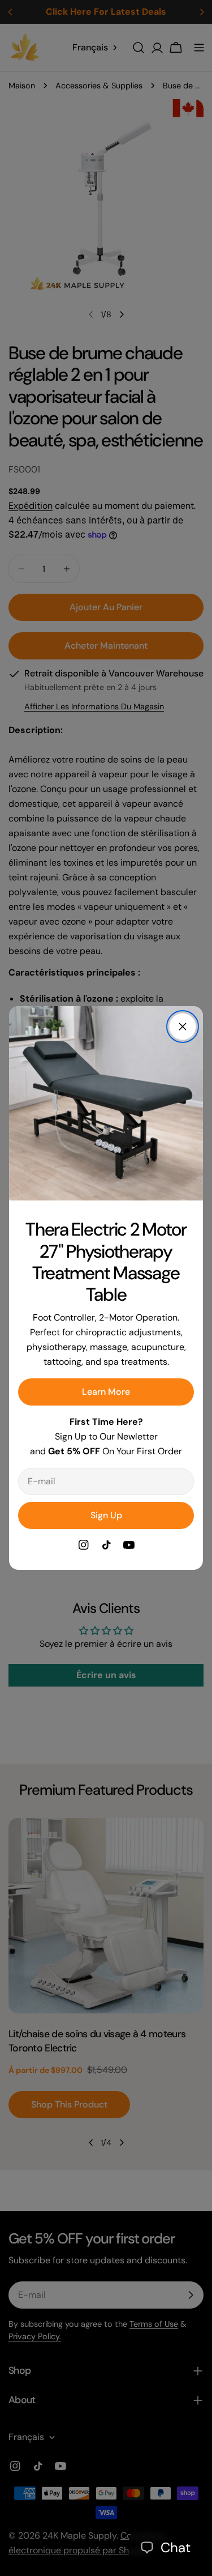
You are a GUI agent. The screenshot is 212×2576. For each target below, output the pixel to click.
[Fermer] (183, 1027)
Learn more (106, 1392)
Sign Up (106, 1515)
